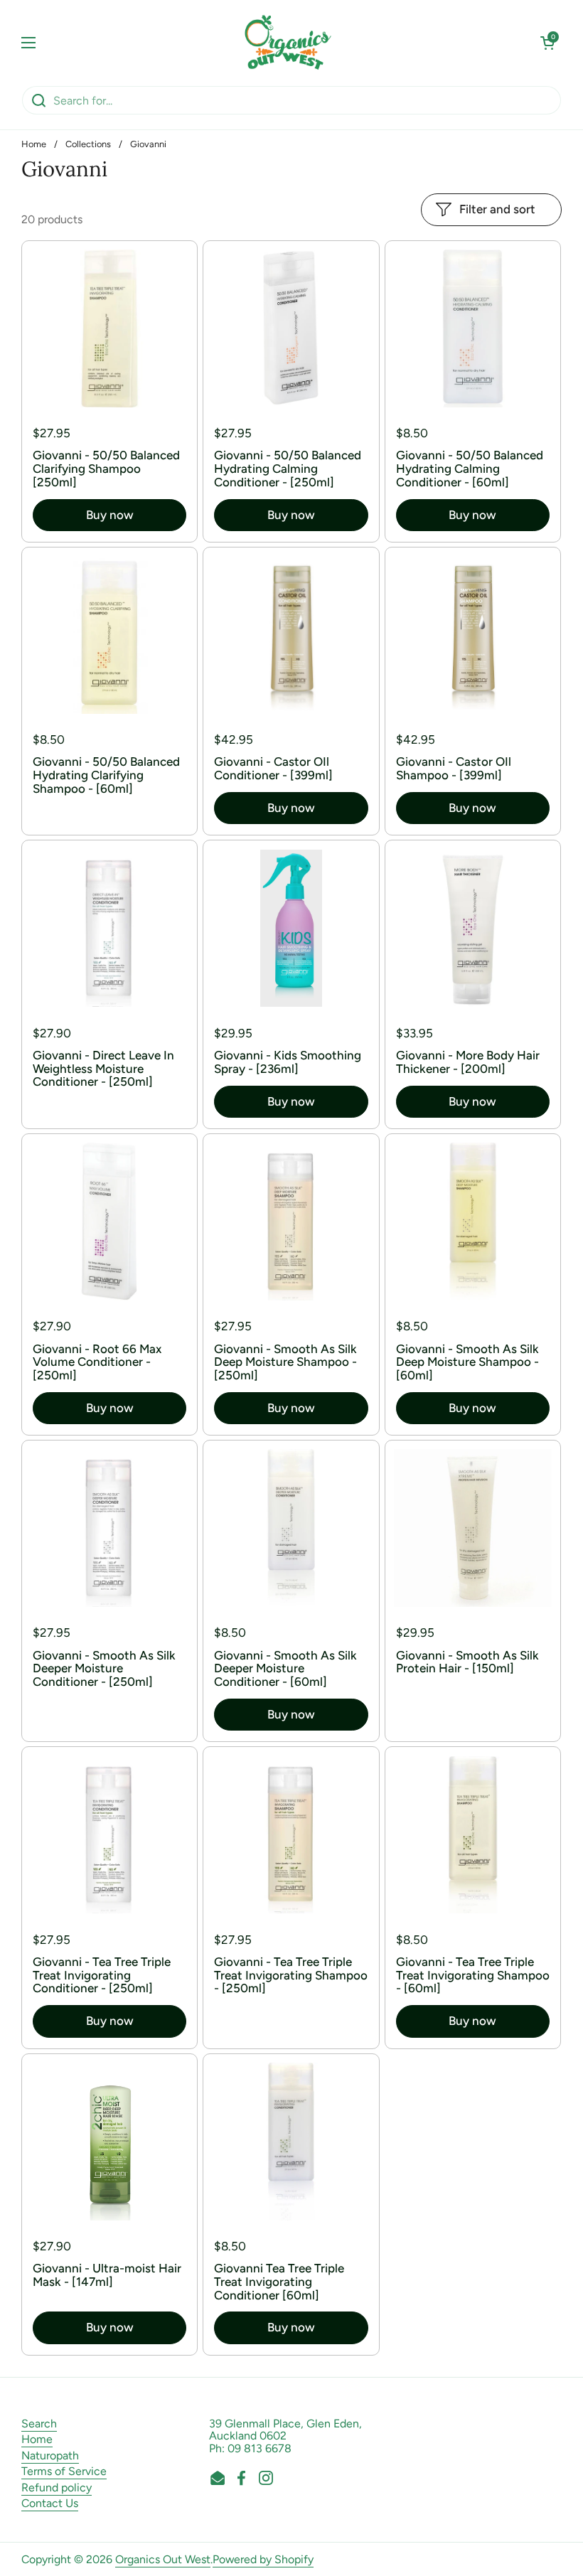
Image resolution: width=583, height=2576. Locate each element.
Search (39, 2423)
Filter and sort (497, 209)
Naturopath (50, 2455)
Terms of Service (64, 2471)
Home (34, 144)
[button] (547, 43)
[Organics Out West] (288, 43)
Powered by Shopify (263, 2559)
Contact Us (50, 2503)
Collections (88, 144)
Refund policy (57, 2487)
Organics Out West (163, 2559)
